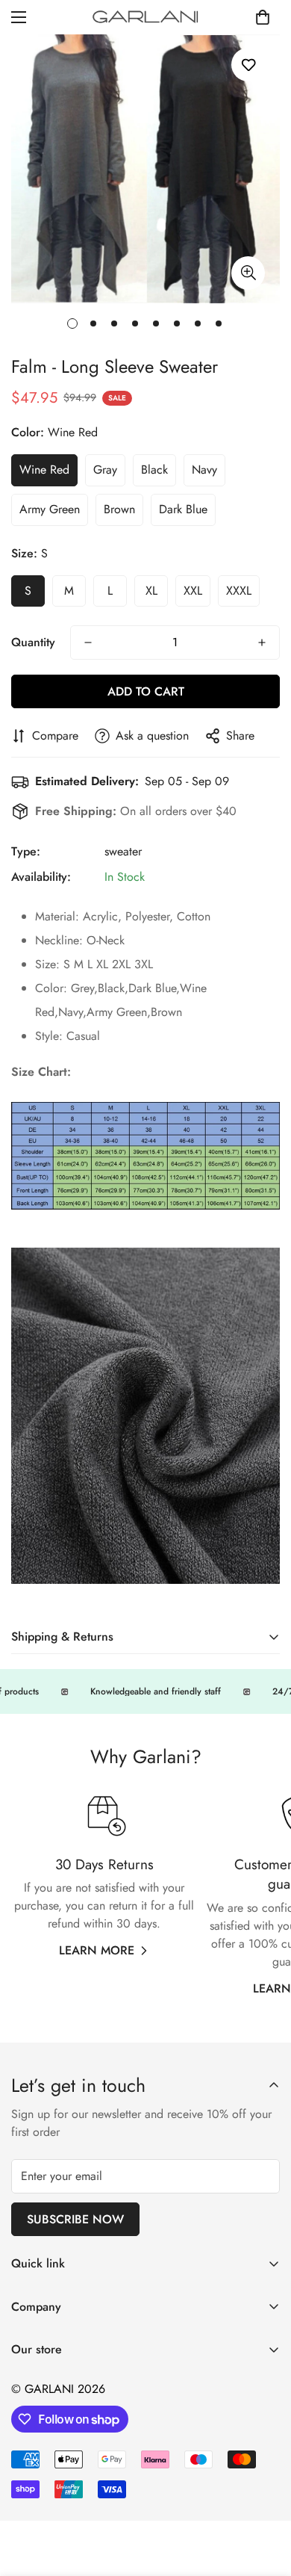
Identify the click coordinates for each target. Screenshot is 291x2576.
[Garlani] (146, 17)
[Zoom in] (248, 273)
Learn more (97, 1950)
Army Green (50, 509)
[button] (263, 17)
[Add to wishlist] (248, 65)
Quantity (33, 642)
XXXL (239, 591)
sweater (123, 851)
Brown (119, 509)
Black (154, 470)
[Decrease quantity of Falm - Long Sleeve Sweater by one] (88, 643)
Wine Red (44, 470)
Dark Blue (183, 509)
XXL (193, 591)
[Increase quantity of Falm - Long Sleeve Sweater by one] (262, 643)
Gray (105, 470)
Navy (204, 470)
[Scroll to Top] (264, 2497)
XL (151, 591)
